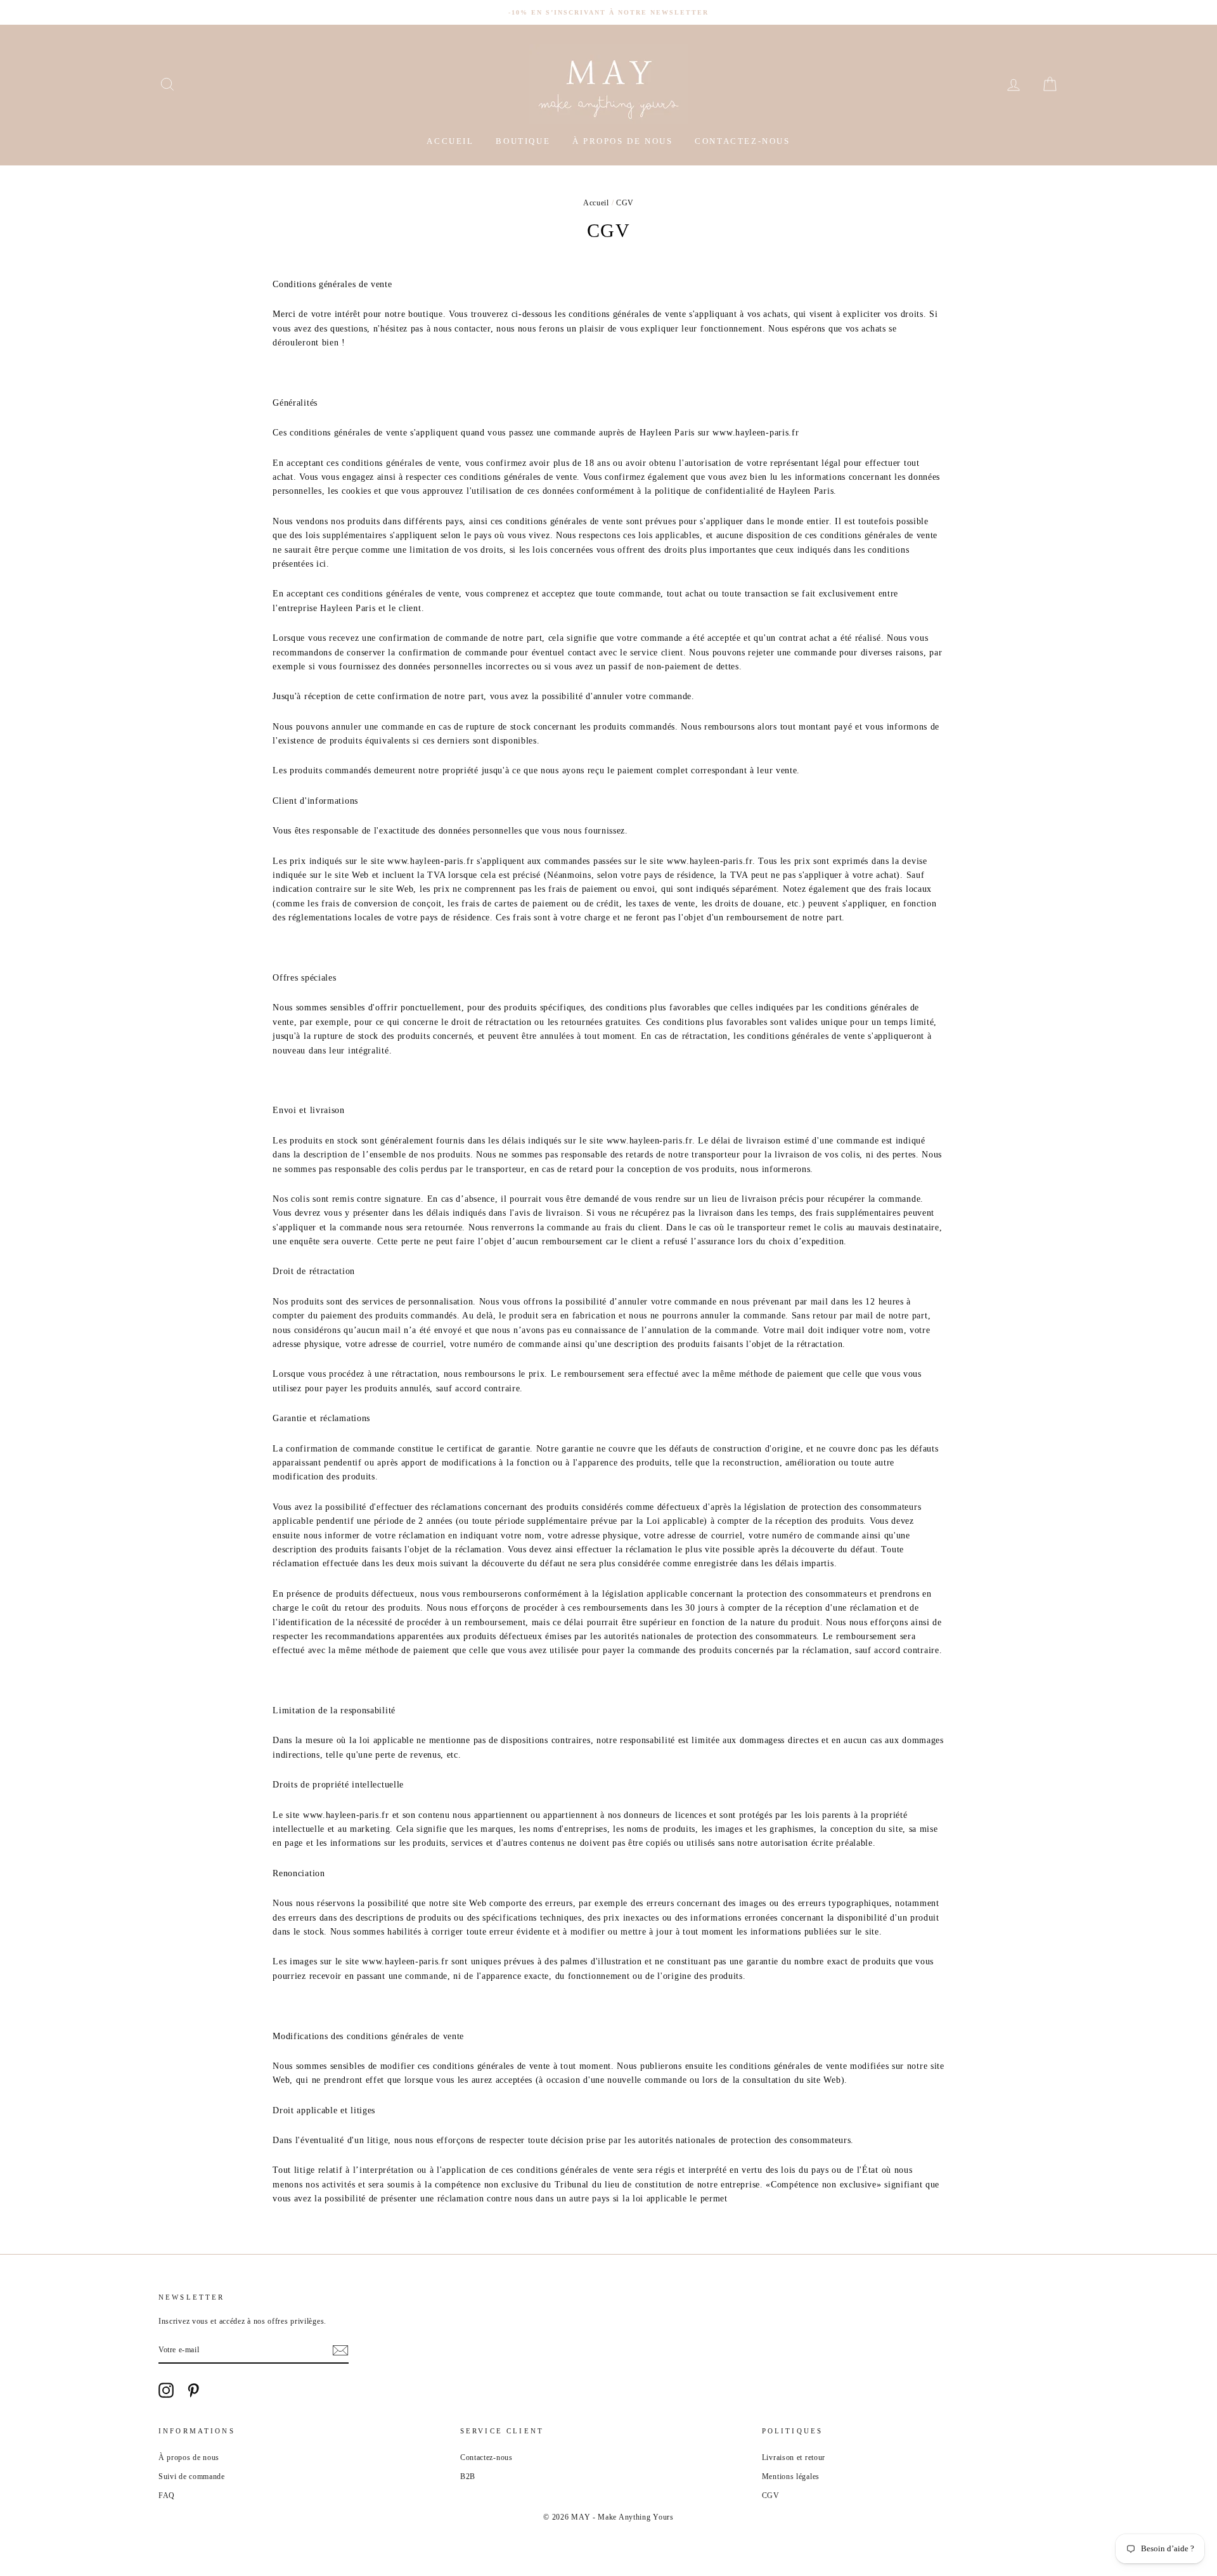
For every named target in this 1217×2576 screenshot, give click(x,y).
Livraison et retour (794, 2457)
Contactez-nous (742, 141)
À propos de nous (623, 141)
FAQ (167, 2495)
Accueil (450, 141)
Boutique (523, 141)
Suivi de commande (192, 2476)
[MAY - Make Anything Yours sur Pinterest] (193, 2390)
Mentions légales (791, 2476)
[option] (608, 12)
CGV (771, 2495)
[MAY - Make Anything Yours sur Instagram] (166, 2390)
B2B (468, 2476)
